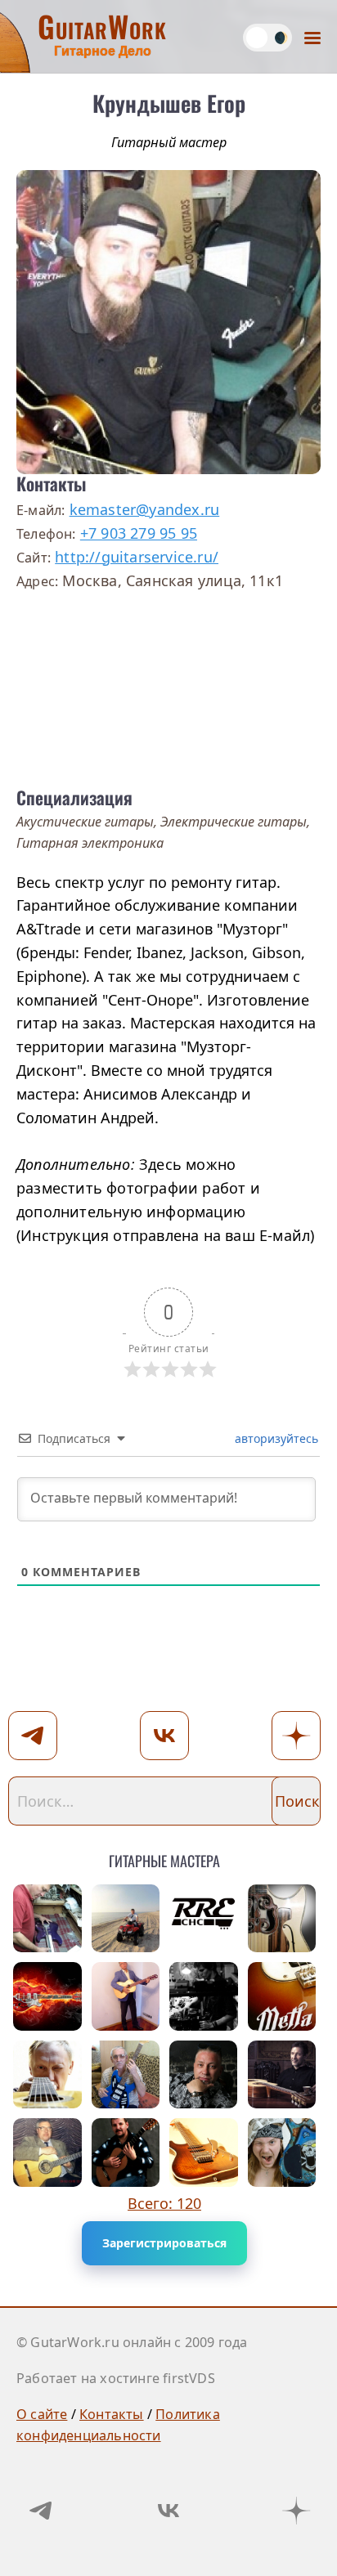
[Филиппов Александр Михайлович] (47, 2153)
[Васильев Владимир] (47, 1996)
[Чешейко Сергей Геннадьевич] (126, 1996)
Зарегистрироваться (164, 2243)
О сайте (42, 2414)
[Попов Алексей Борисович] (282, 2153)
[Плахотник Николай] (47, 1919)
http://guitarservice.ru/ (137, 557)
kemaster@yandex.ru (145, 509)
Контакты (112, 2414)
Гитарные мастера (164, 1858)
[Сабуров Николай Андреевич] (126, 2075)
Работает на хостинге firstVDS (116, 2378)
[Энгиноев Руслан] (204, 1919)
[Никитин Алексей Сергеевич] (204, 2075)
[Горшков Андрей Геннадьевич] (126, 1919)
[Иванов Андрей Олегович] (282, 2075)
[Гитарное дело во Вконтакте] (168, 2511)
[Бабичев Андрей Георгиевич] (47, 2075)
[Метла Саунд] (282, 1996)
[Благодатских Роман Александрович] (282, 1919)
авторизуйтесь (275, 1438)
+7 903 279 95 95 (139, 533)
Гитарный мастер (169, 142)
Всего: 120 (164, 2203)
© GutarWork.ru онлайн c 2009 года (132, 2342)
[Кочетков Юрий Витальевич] (126, 2153)
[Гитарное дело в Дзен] (296, 2511)
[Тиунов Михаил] (204, 1996)
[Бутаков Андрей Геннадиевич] (204, 2153)
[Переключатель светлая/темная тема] (267, 38)
